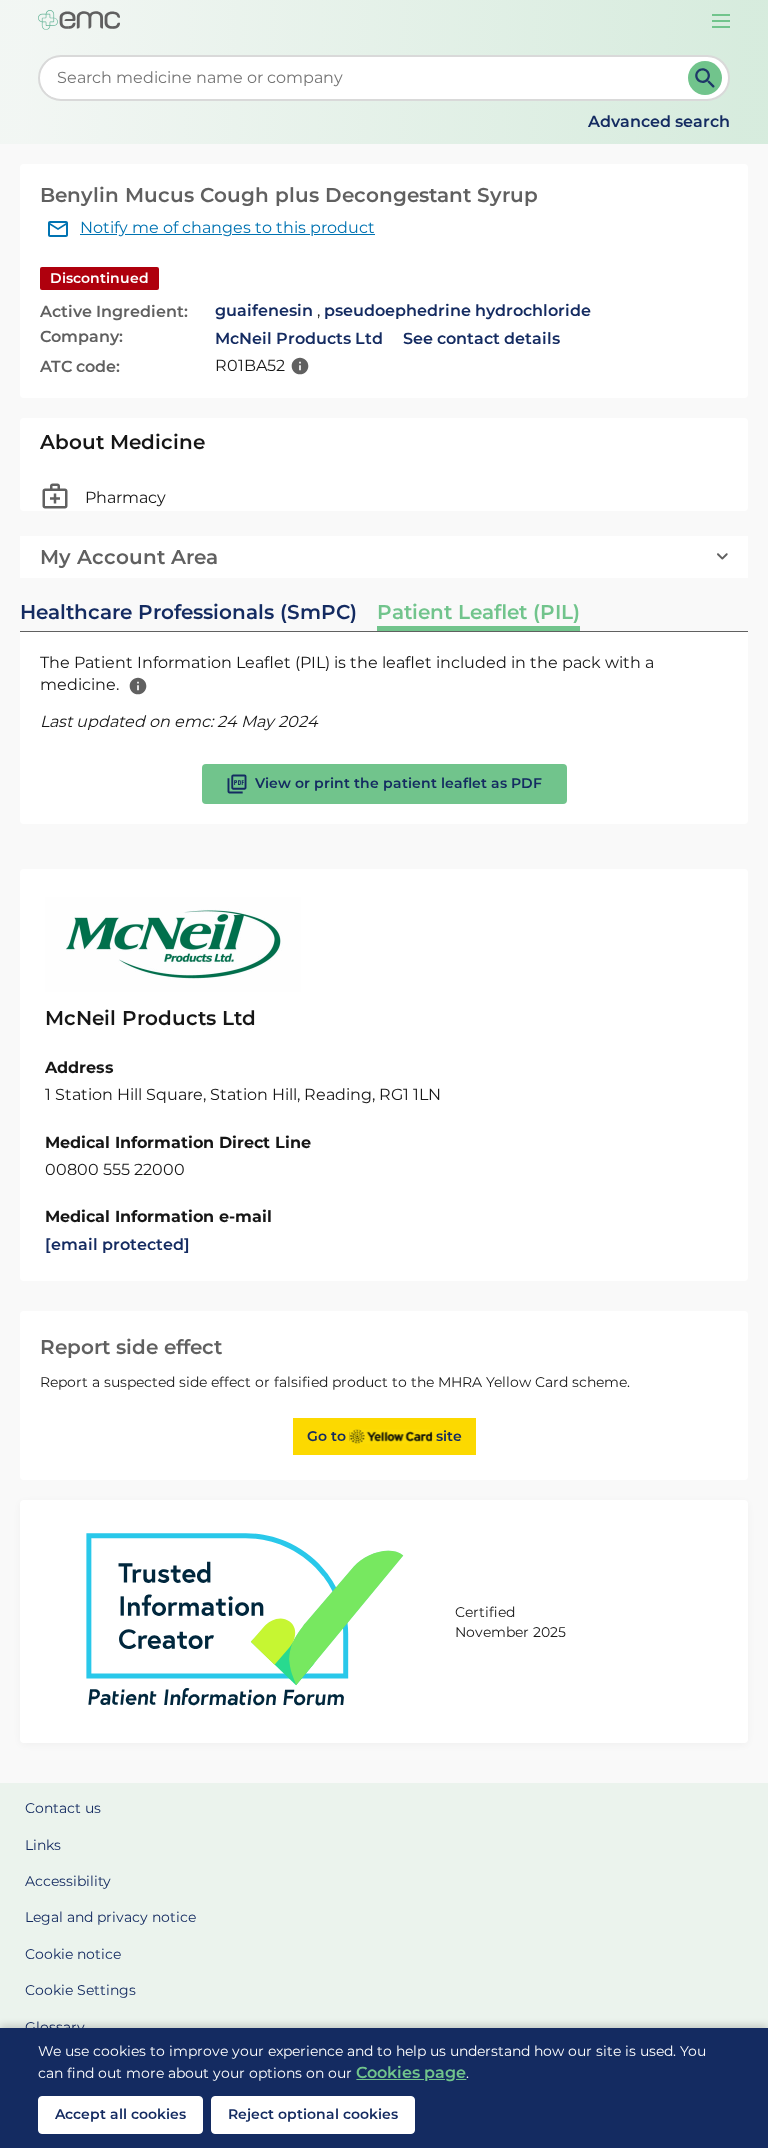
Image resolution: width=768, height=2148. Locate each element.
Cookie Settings (80, 1990)
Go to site (384, 1436)
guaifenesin (264, 310)
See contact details (481, 338)
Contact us (63, 1808)
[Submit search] (705, 78)
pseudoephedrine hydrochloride (457, 310)
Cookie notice (73, 1954)
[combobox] (366, 78)
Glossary (55, 2027)
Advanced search (659, 121)
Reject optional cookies (313, 2114)
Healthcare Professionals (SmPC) (188, 612)
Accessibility (68, 1881)
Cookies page (411, 2072)
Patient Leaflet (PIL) (478, 612)
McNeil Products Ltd (299, 338)
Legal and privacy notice (110, 1917)
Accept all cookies (120, 2114)
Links (43, 1845)
